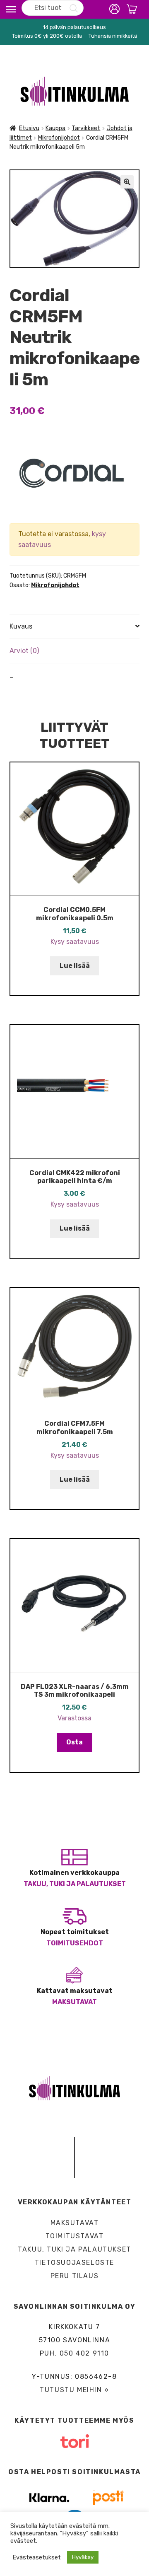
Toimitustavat (75, 2236)
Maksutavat (74, 2002)
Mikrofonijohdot (59, 138)
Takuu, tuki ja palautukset (75, 1884)
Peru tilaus (75, 2276)
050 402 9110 (84, 2353)
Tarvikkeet (86, 128)
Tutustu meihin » (74, 2390)
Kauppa (55, 128)
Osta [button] (74, 1742)
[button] (127, 182)
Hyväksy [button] (83, 2557)
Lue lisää (75, 966)
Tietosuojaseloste (74, 2263)
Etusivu (29, 128)
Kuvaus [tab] (21, 626)
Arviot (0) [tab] (24, 651)
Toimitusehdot (75, 1943)
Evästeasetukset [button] (37, 2557)
